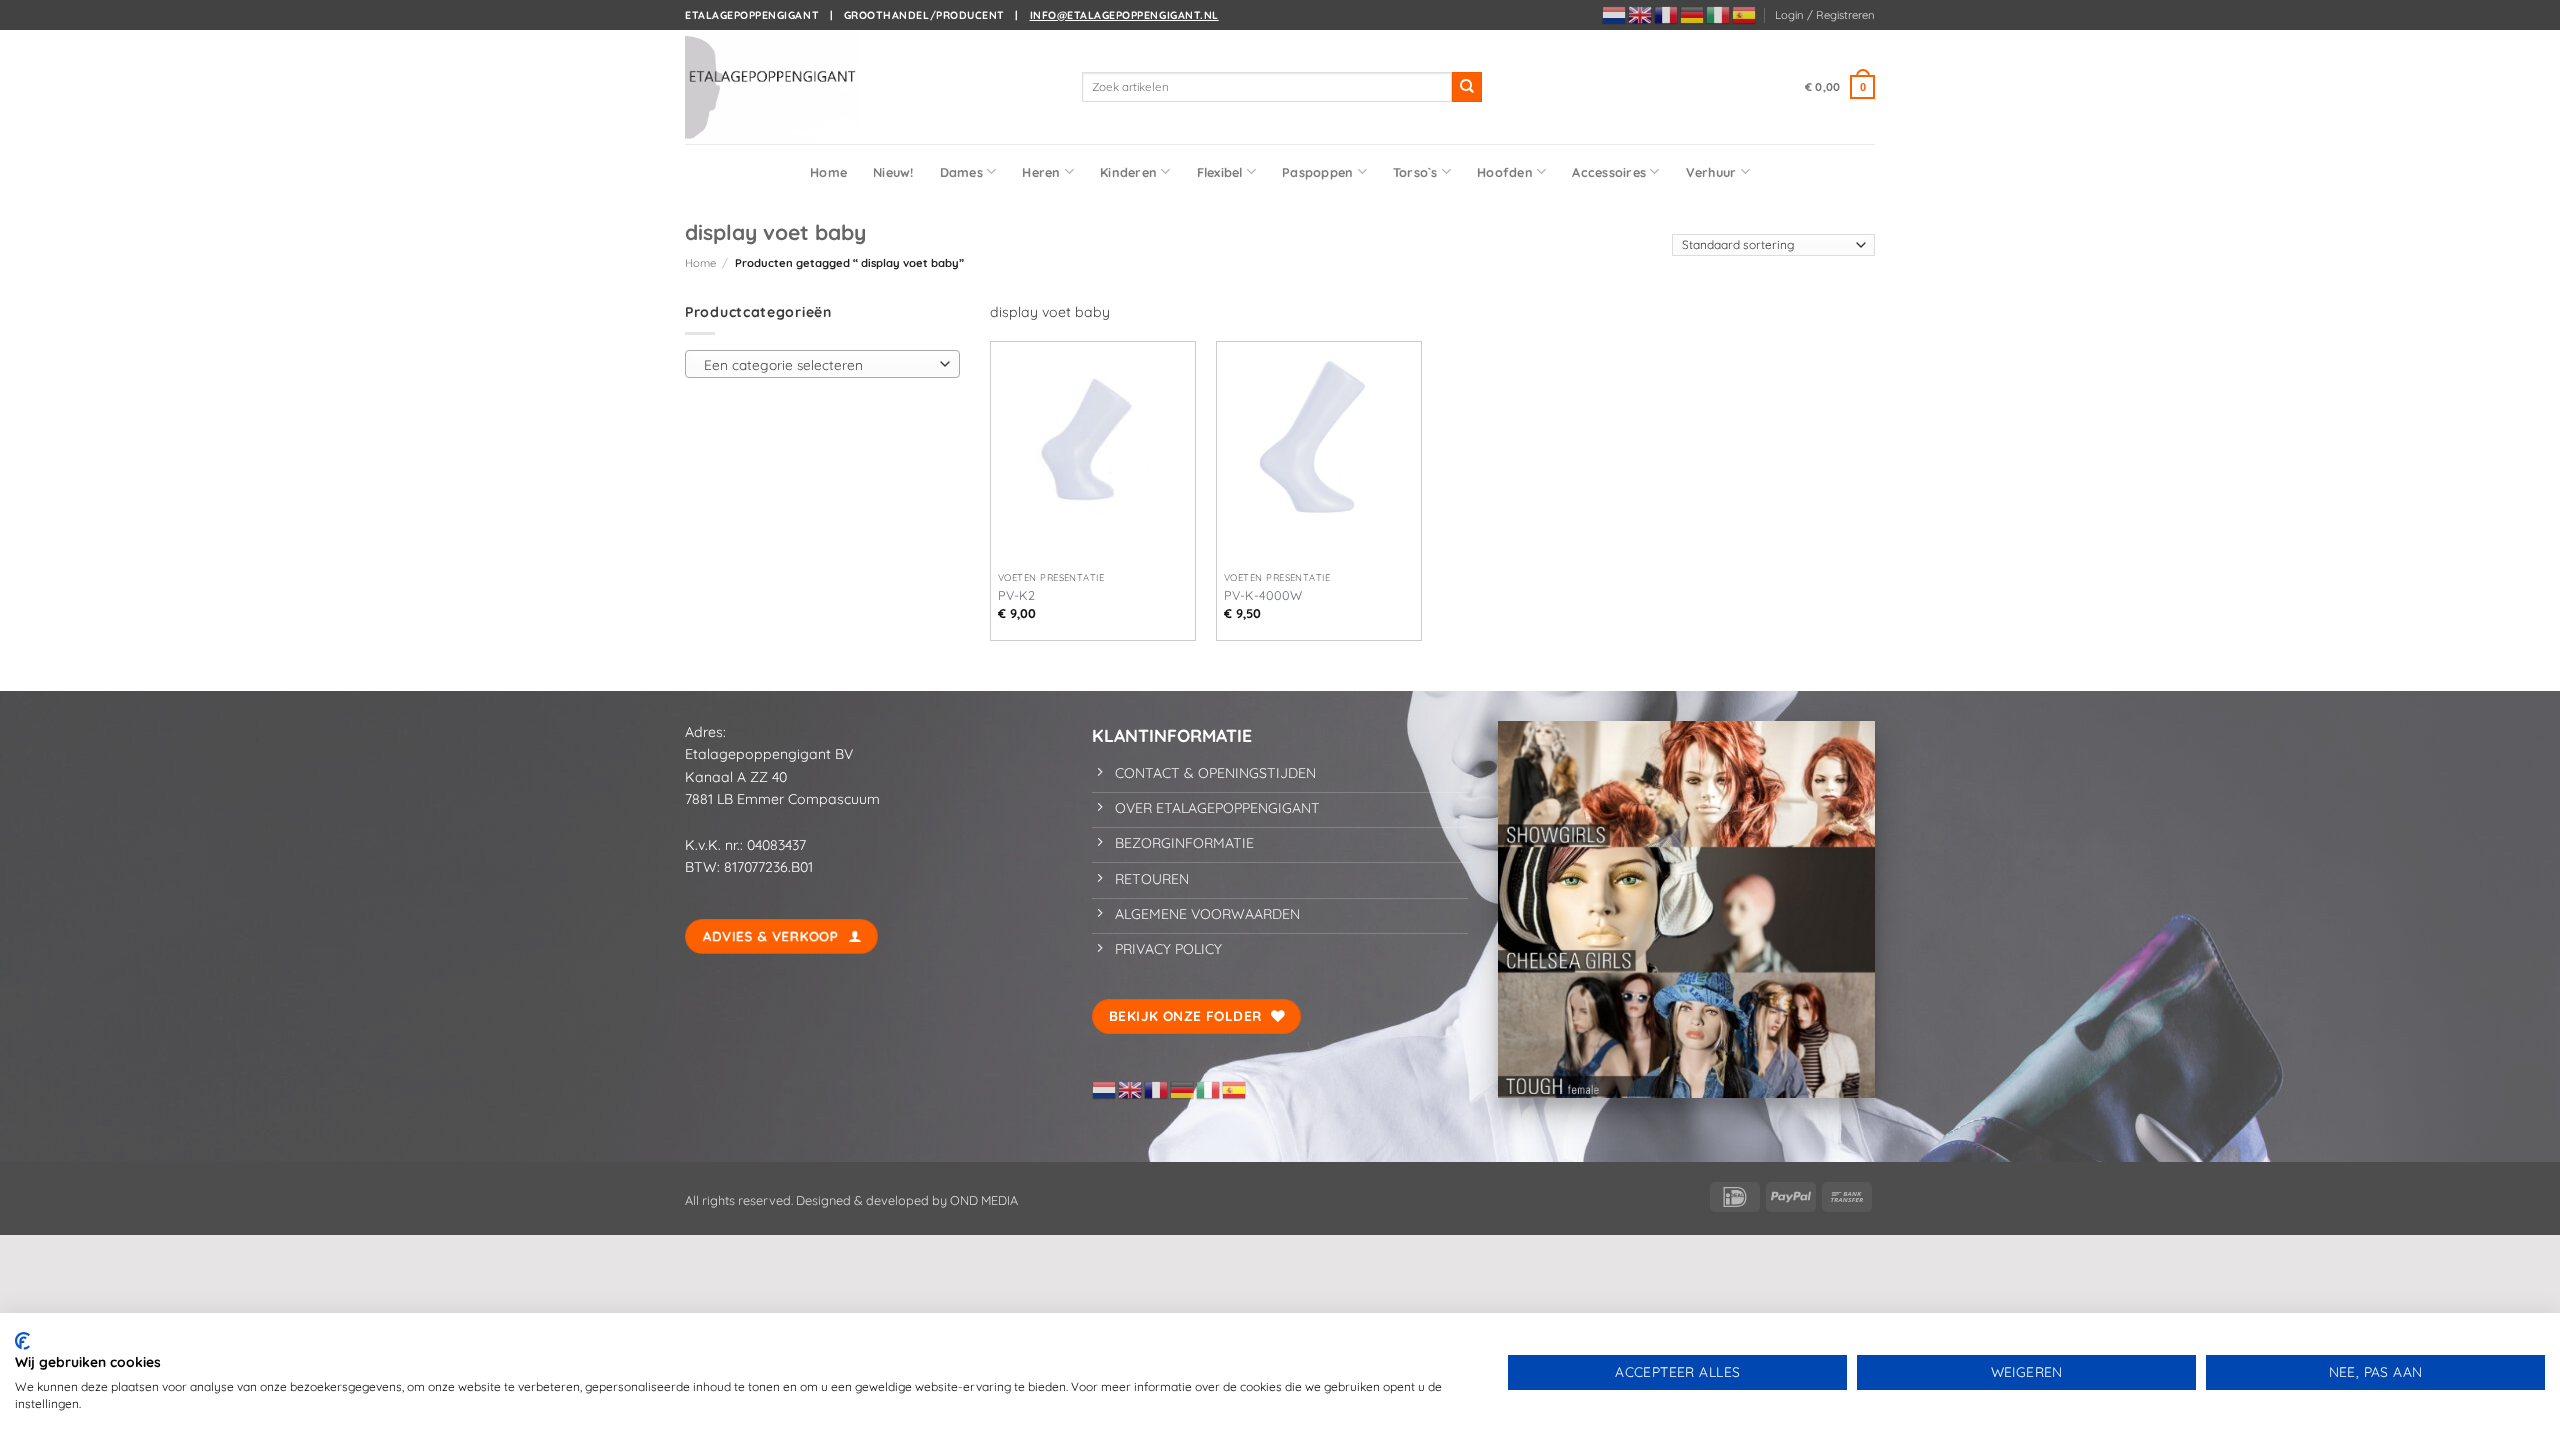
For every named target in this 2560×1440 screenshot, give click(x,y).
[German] (1693, 14)
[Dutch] (1615, 14)
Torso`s (1415, 172)
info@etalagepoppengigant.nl (1124, 15)
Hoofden (1505, 172)
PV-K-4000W (1263, 595)
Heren (1041, 172)
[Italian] (1719, 14)
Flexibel (1220, 172)
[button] (1825, 15)
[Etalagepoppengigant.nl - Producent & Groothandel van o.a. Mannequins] (785, 87)
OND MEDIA (982, 1200)
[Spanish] (1745, 14)
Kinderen (1128, 172)
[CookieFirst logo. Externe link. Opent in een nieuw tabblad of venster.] (22, 1341)
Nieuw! (893, 172)
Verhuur (1711, 172)
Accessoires (1609, 172)
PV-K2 (1016, 595)
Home (828, 172)
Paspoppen (1317, 172)
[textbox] (818, 365)
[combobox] (822, 364)
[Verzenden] (1467, 87)
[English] (1641, 14)
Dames (961, 172)
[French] (1667, 14)
